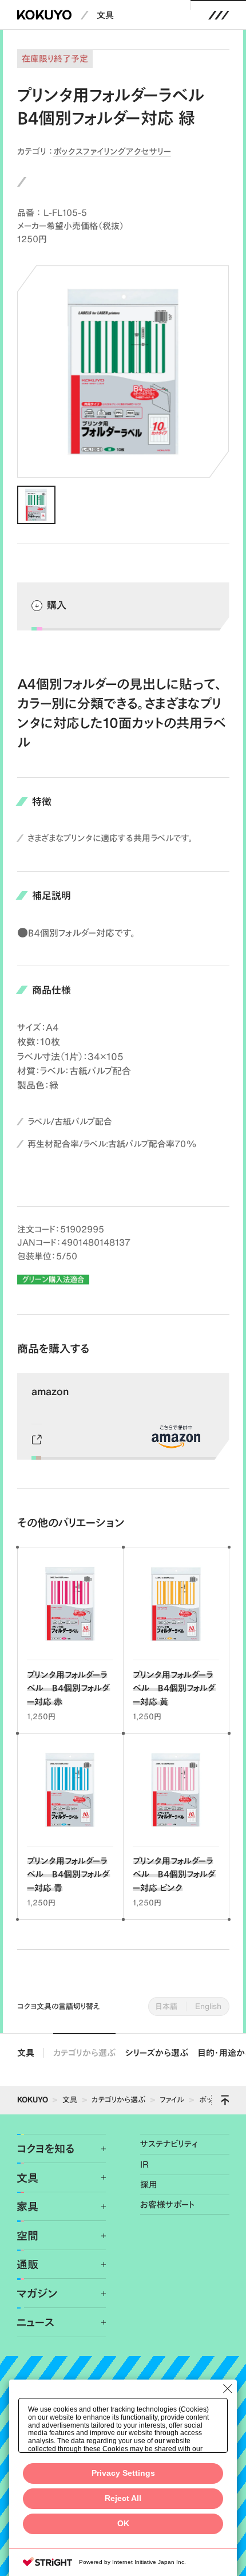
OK (123, 2524)
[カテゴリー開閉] (97, 2149)
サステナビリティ (169, 2144)
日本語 (166, 2006)
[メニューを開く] (219, 15)
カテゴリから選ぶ (84, 2053)
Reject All (123, 2498)
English (208, 2006)
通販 (27, 2264)
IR (144, 2165)
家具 (27, 2206)
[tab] (36, 505)
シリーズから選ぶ (157, 2053)
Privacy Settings (123, 2473)
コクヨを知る (45, 2148)
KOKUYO (33, 2100)
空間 (27, 2236)
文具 (105, 15)
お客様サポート (168, 2205)
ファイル (172, 2100)
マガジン (37, 2293)
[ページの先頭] (225, 2100)
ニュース (35, 2322)
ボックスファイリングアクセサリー (112, 151)
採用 (149, 2185)
